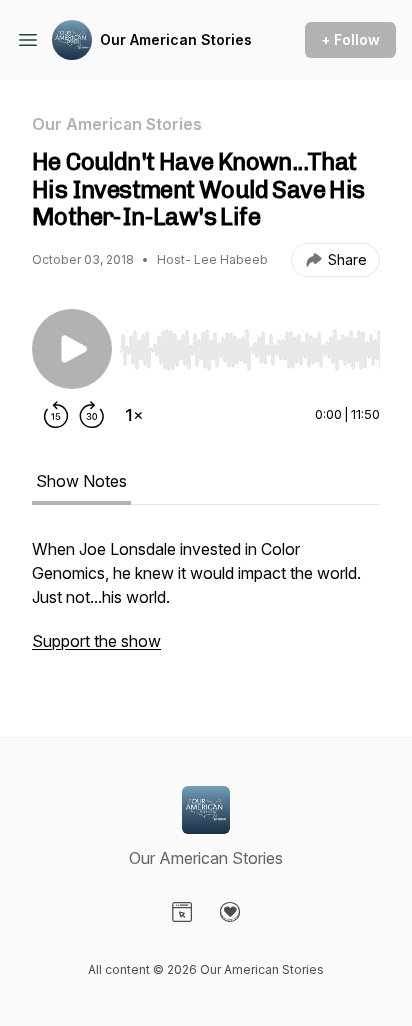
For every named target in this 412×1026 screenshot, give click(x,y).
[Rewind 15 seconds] (56, 415)
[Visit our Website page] (182, 912)
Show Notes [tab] (81, 481)
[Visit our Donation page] (230, 912)
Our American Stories (176, 39)
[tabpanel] (206, 605)
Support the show (96, 641)
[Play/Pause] (72, 349)
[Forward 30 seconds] (92, 415)
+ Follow (350, 39)
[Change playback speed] (134, 415)
